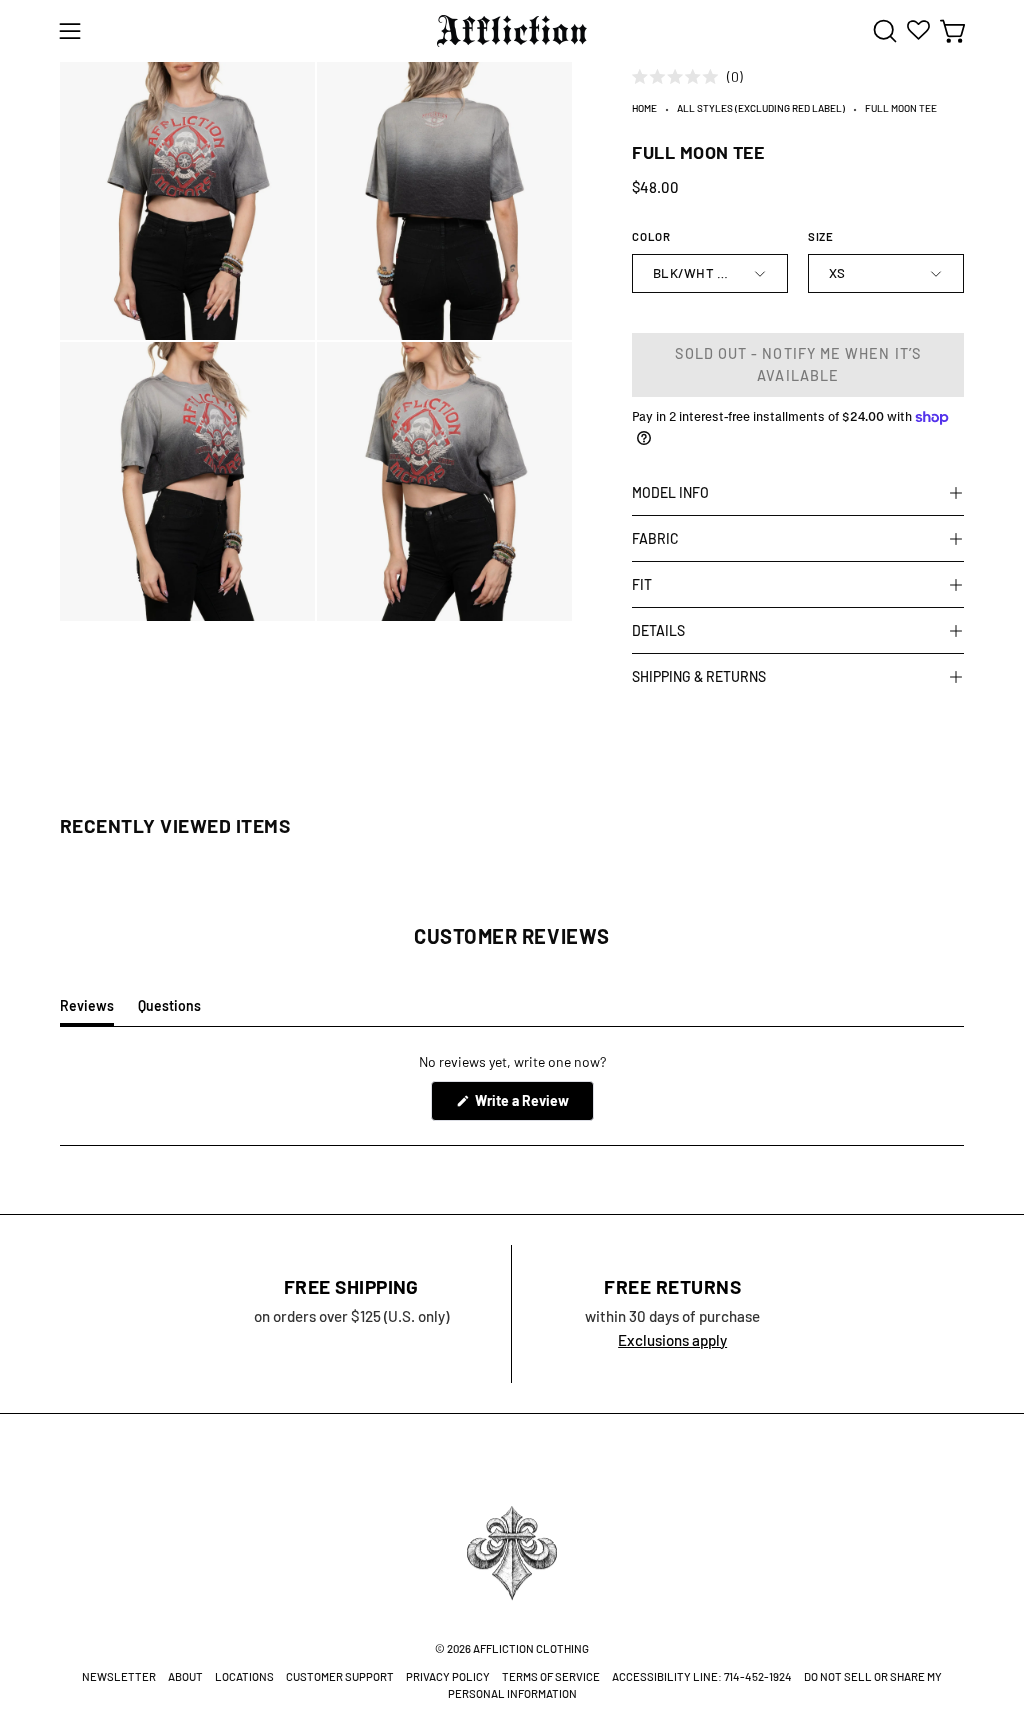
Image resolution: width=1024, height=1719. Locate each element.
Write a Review (533, 1106)
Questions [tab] (169, 1011)
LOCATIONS (244, 1676)
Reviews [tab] (87, 1011)
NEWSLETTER (119, 1676)
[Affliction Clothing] (512, 31)
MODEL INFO (670, 492)
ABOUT (185, 1676)
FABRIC (655, 538)
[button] (883, 31)
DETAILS (658, 630)
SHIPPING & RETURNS (699, 676)
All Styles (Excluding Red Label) (761, 108)
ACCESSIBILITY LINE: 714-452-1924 (702, 1676)
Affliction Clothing (531, 1648)
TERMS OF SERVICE (551, 1676)
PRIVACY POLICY (448, 1676)
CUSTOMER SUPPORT (340, 1676)
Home (644, 108)
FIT (642, 584)
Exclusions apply (672, 1340)
